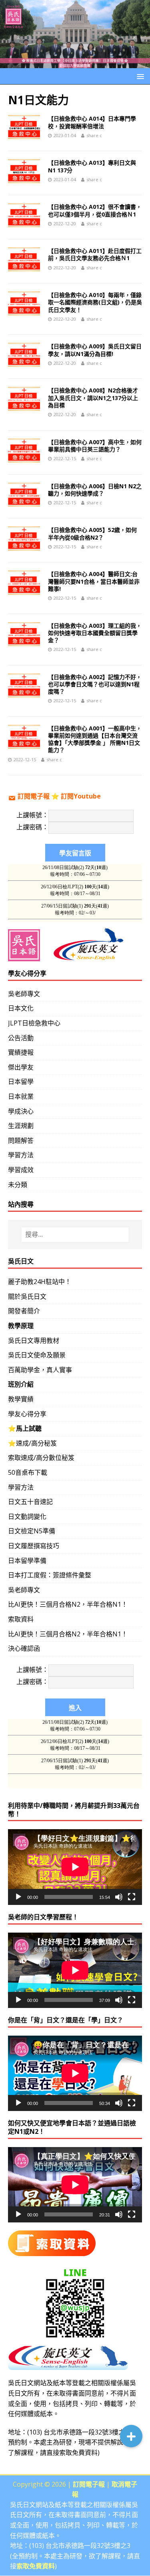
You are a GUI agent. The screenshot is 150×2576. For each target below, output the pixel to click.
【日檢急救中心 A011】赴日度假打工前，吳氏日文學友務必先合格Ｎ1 (95, 254)
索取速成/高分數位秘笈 (41, 1458)
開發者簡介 (24, 1311)
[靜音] (119, 1897)
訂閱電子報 (34, 796)
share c (94, 135)
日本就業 (21, 1096)
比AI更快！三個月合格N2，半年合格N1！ (68, 1604)
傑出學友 (21, 1067)
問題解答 (21, 1140)
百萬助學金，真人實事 (40, 1370)
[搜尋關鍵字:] (75, 1235)
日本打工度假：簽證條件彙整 (50, 1575)
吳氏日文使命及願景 (37, 1355)
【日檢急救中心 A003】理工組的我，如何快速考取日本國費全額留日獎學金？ (95, 633)
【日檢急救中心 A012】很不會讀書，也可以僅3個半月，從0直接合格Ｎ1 (95, 210)
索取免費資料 (78, 2453)
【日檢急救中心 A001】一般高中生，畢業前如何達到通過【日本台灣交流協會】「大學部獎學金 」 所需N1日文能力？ (95, 739)
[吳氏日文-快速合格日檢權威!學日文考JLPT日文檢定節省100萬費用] (75, 63)
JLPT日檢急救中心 (34, 1023)
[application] (75, 1867)
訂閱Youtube (81, 796)
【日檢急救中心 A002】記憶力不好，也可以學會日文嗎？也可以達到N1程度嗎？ (95, 684)
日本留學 (21, 1082)
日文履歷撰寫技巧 (34, 1546)
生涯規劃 (21, 1126)
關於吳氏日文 (27, 1296)
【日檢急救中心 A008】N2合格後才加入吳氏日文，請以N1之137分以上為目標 (93, 397)
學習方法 (21, 1155)
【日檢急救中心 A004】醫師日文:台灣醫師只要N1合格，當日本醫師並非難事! (94, 581)
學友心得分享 (27, 1414)
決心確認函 (24, 1648)
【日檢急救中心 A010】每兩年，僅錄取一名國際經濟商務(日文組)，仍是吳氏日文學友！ (95, 302)
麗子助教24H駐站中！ (40, 1282)
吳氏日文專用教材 (34, 1341)
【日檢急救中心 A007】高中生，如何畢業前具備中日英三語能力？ (95, 446)
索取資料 (21, 1619)
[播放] (18, 1897)
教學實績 (21, 1399)
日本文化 (21, 1008)
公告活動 (21, 1038)
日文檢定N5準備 (32, 1531)
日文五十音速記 (30, 1502)
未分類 (18, 1185)
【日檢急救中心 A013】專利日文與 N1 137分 (92, 166)
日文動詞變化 (27, 1516)
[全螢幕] (132, 1897)
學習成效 (21, 1170)
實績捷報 (21, 1052)
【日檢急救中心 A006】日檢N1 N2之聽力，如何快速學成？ (95, 490)
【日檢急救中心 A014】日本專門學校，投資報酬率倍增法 (92, 122)
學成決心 (21, 1111)
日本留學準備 (27, 1561)
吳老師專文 (24, 994)
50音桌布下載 (28, 1472)
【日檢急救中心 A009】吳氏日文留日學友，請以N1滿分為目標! (95, 350)
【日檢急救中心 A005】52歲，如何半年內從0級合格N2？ (92, 533)
